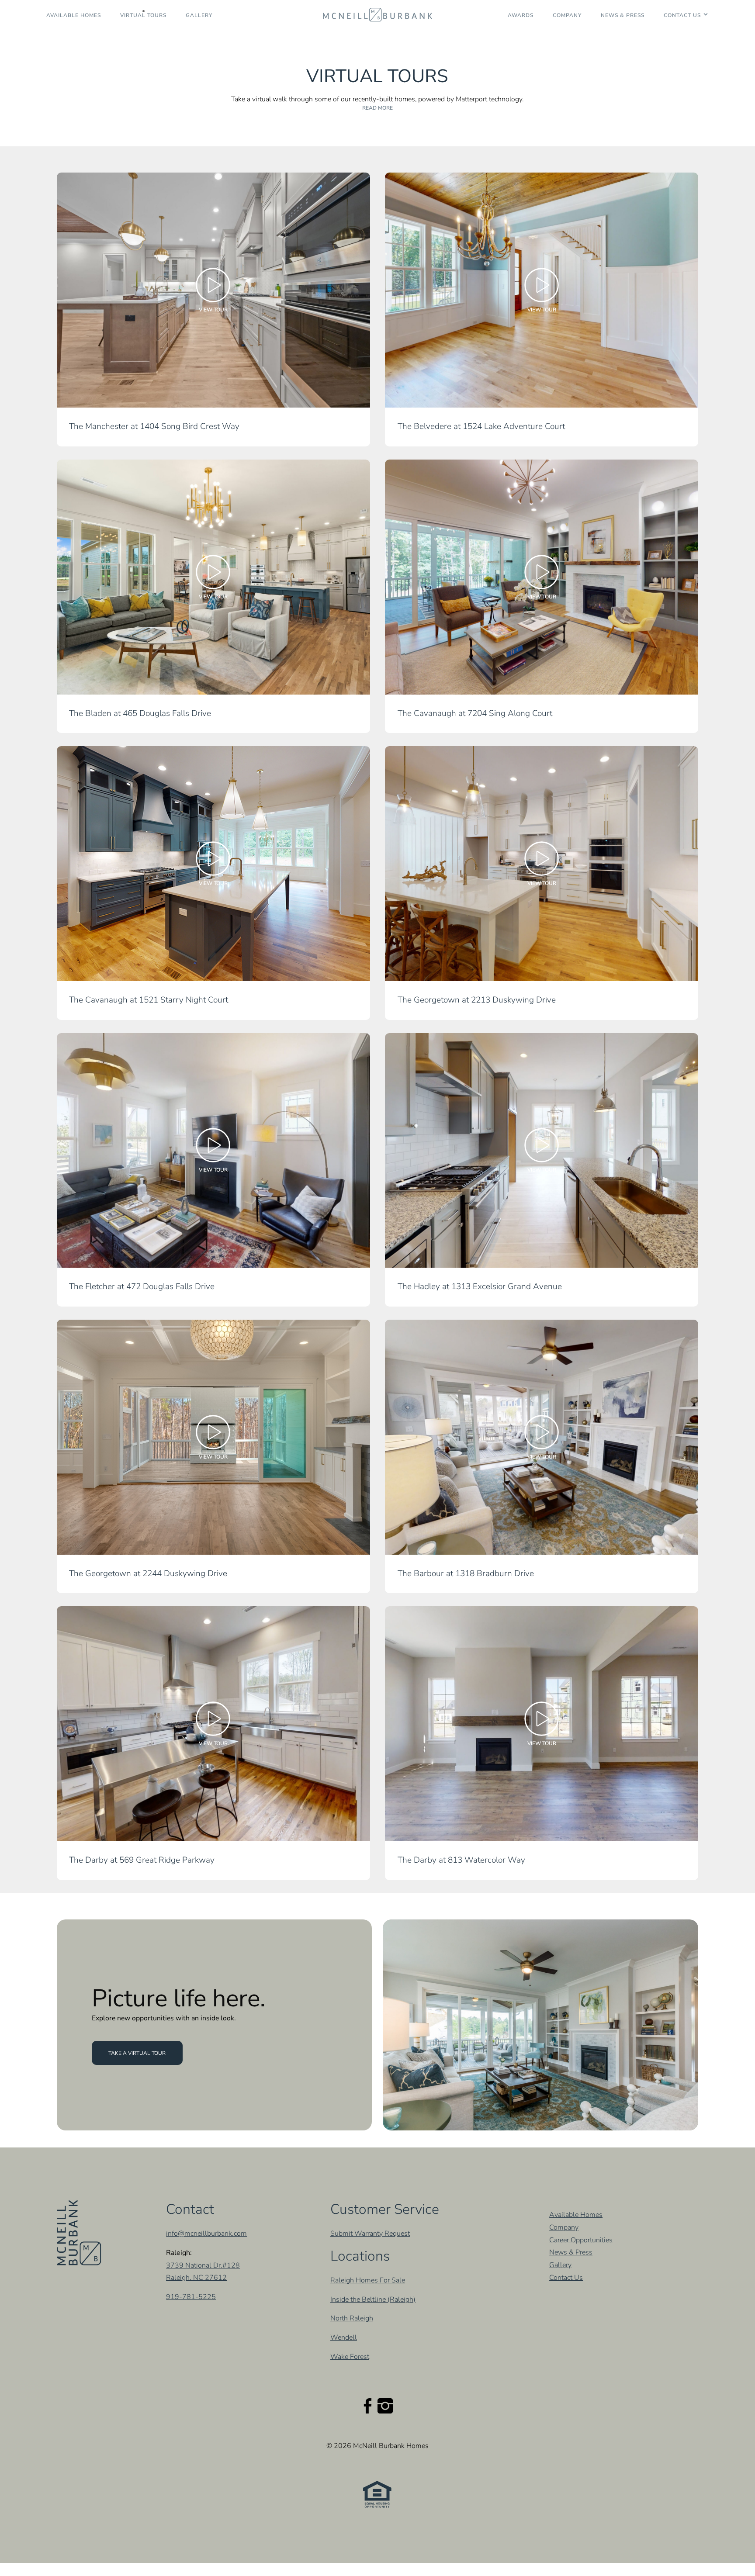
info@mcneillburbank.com (206, 2234)
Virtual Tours (143, 15)
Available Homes (74, 15)
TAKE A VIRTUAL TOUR (137, 2053)
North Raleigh (352, 2319)
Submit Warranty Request (370, 2234)
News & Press (623, 15)
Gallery (199, 15)
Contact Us (682, 15)
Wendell (344, 2338)
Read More (377, 108)
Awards (521, 15)
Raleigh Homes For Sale (368, 2280)
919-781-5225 (191, 2297)
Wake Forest (350, 2357)
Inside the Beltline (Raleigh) (373, 2299)
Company (567, 15)
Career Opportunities (581, 2240)
